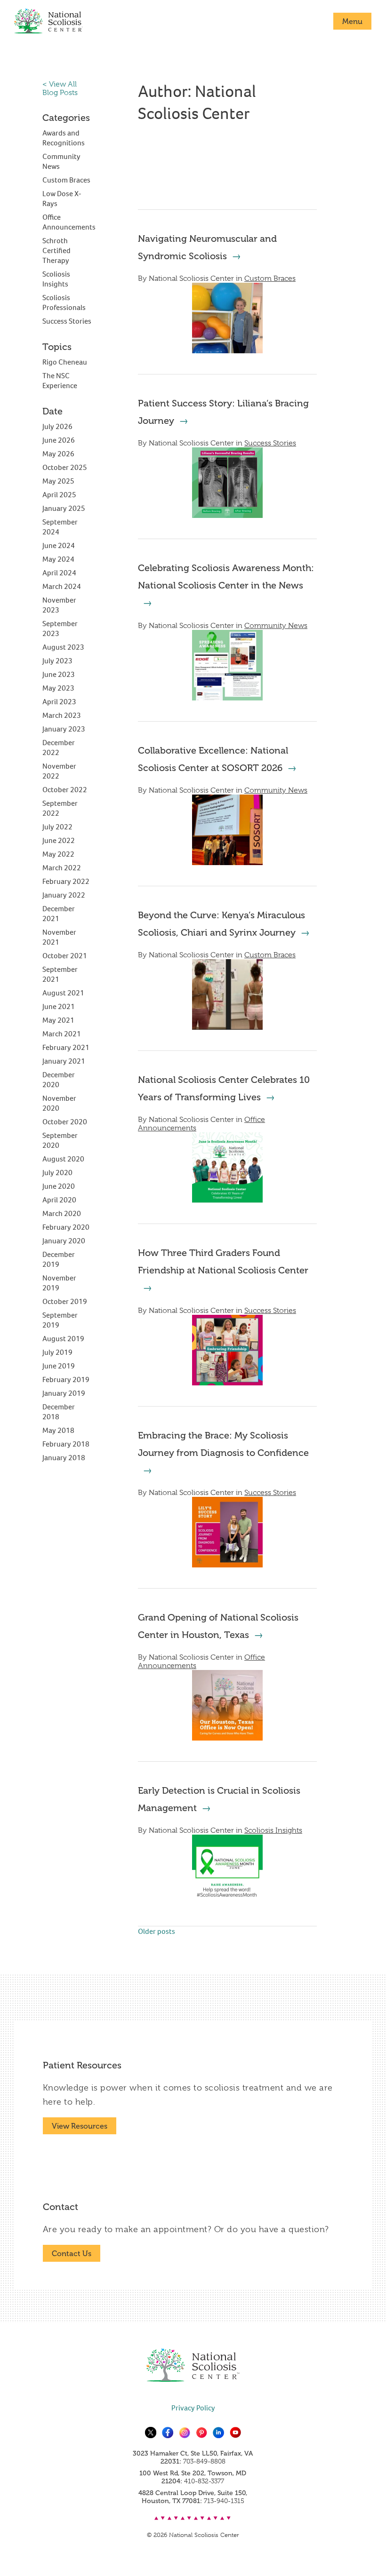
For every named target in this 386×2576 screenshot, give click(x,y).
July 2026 (57, 426)
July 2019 (57, 1352)
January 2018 (64, 1458)
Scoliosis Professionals (64, 302)
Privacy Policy (193, 2408)
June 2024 (59, 545)
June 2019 (59, 1366)
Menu (352, 21)
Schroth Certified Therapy (56, 250)
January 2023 (64, 729)
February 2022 (66, 881)
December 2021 (59, 914)
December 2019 (59, 1259)
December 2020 (59, 1080)
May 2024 (58, 559)
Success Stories (270, 443)
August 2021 (63, 993)
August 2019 (63, 1339)
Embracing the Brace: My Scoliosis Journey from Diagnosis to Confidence (223, 1444)
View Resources (80, 2126)
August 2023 (63, 647)
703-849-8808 (204, 2461)
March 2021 (62, 1034)
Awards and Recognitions (64, 138)
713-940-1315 (224, 2501)
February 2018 (66, 1444)
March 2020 (62, 1213)
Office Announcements (69, 222)
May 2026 (58, 454)
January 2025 (64, 508)
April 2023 (59, 702)
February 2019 (66, 1379)
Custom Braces (270, 278)
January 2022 (64, 895)
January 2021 (64, 1061)
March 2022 (62, 868)
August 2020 (63, 1159)
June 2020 (59, 1186)
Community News (276, 626)
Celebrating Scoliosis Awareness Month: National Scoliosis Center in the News (226, 576)
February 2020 (66, 1227)
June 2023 (59, 674)
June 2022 (59, 840)
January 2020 (64, 1241)
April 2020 (59, 1200)
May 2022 (58, 854)
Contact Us (72, 2254)
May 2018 (58, 1430)
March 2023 (62, 715)
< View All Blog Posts (60, 88)
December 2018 (59, 1412)
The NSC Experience (60, 381)
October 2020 (65, 1122)
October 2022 (65, 790)
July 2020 (57, 1173)
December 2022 (59, 747)
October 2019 (65, 1301)
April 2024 (59, 573)
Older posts (157, 1931)
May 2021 (58, 1020)
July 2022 (57, 827)
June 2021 (59, 1006)
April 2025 (59, 495)
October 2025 (65, 467)
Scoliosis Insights (273, 1830)
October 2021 (65, 956)
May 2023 (58, 688)
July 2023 (57, 661)
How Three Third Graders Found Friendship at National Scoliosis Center (223, 1261)
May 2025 (58, 481)
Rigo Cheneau (65, 362)
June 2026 (59, 440)
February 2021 (66, 1047)
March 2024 (62, 586)
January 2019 (64, 1393)
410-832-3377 (204, 2481)
